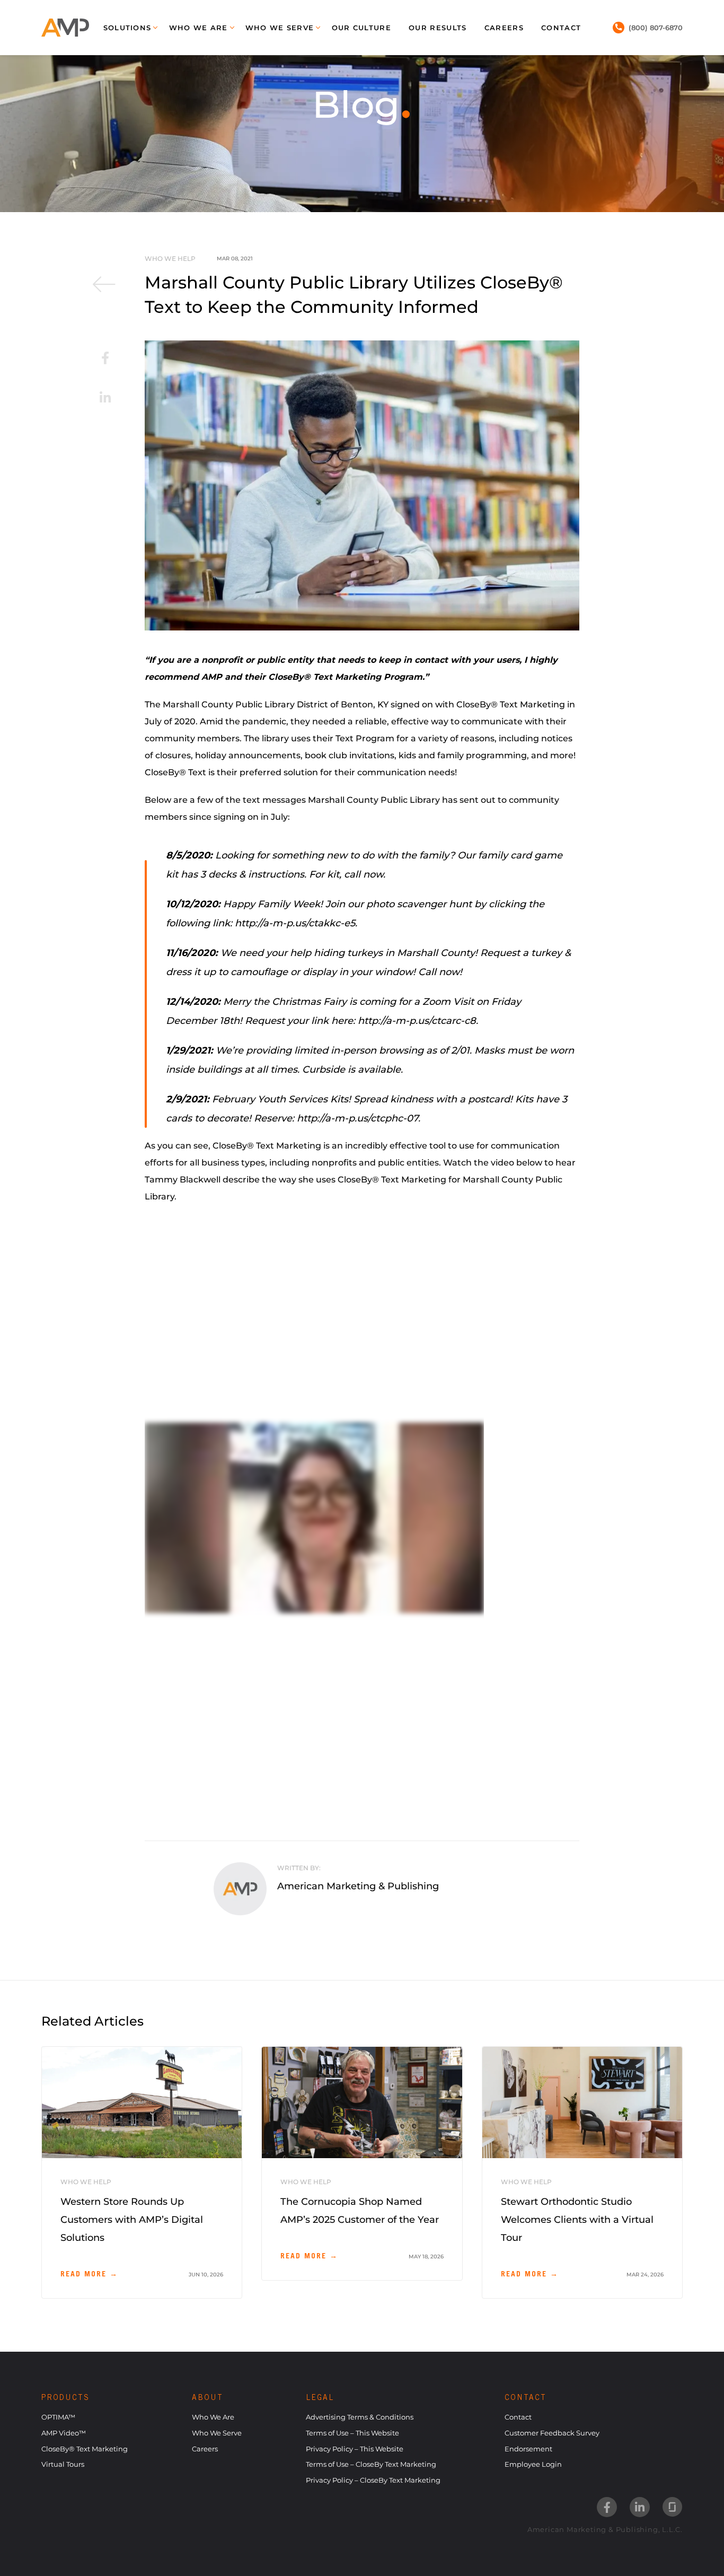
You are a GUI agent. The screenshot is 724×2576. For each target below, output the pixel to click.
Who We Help (170, 259)
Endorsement (528, 2449)
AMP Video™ (64, 2433)
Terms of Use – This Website (352, 2433)
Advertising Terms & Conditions (360, 2417)
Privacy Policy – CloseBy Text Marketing (373, 2480)
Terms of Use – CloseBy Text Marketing (371, 2464)
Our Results (438, 28)
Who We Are (198, 28)
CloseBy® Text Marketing (85, 2449)
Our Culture (361, 28)
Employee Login (533, 2464)
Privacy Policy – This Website (355, 2449)
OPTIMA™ (58, 2417)
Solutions (127, 28)
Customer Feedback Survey (552, 2433)
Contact (561, 28)
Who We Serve (280, 28)
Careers (504, 28)
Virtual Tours (63, 2464)
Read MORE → (89, 2275)
